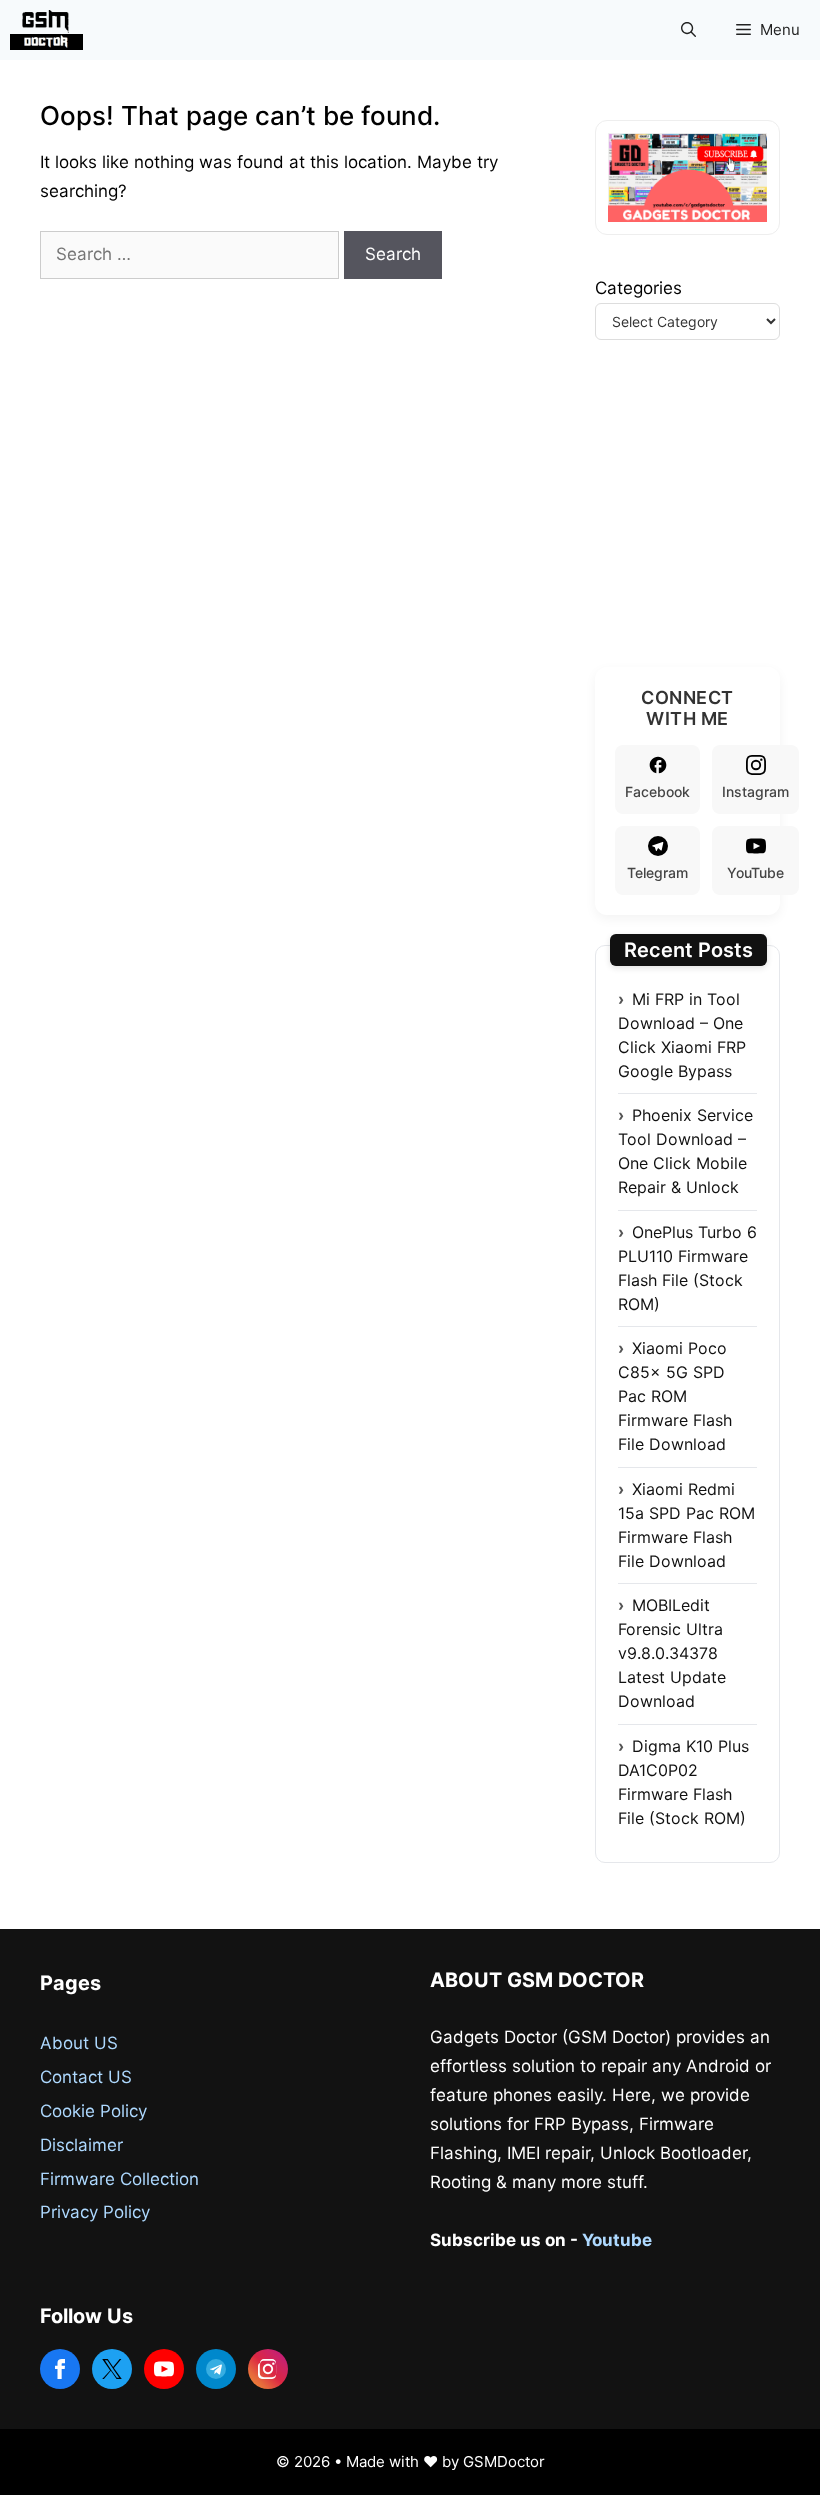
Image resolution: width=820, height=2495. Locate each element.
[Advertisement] (707, 528)
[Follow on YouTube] (164, 2369)
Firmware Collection (119, 2179)
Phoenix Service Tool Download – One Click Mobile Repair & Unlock (685, 1151)
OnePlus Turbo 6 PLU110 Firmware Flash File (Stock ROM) (687, 1268)
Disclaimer (81, 2145)
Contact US (86, 2077)
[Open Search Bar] (688, 30)
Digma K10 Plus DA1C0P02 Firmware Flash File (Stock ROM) (683, 1782)
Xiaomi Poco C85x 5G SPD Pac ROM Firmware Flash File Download (675, 1396)
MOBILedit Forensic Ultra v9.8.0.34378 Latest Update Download (672, 1653)
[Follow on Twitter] (112, 2369)
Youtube (617, 2240)
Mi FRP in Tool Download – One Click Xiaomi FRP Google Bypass (682, 1035)
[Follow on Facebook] (60, 2369)
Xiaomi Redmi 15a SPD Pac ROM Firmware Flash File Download (686, 1525)
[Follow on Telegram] (216, 2369)
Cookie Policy (93, 2111)
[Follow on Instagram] (268, 2369)
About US (79, 2043)
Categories (638, 288)
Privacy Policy (95, 2212)
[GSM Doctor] (51, 30)
